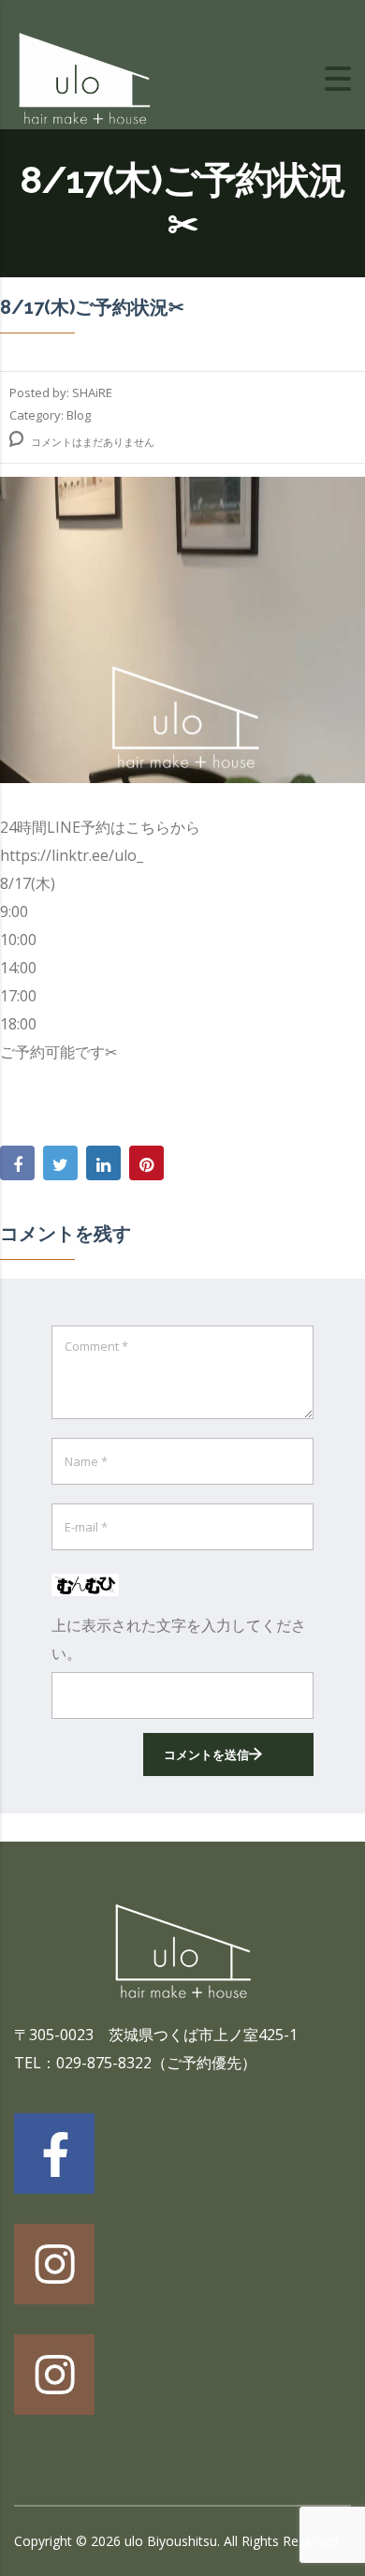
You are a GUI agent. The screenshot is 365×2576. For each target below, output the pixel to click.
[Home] (84, 77)
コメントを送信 (206, 1754)
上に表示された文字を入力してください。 (179, 1639)
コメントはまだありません (91, 442)
